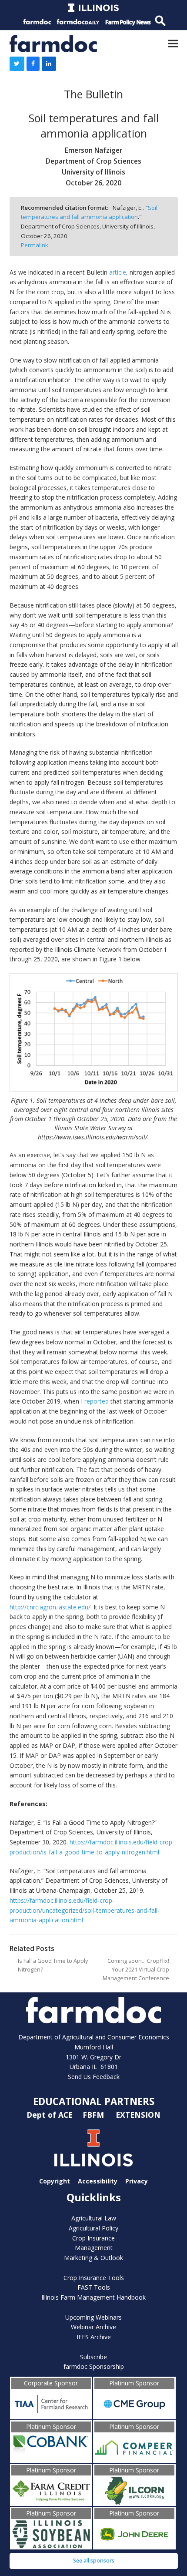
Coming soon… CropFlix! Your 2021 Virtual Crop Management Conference (136, 1970)
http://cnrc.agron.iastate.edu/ (50, 1607)
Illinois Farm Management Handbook (93, 2297)
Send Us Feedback (94, 2077)
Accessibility (98, 2181)
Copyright (55, 2181)
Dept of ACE (51, 2115)
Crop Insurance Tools (94, 2278)
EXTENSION (138, 2115)
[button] (173, 43)
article (118, 272)
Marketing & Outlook (93, 2258)
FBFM (94, 2115)
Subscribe (93, 2357)
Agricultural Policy (93, 2228)
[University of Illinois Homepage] (94, 2148)
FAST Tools (94, 2287)
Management (94, 2248)
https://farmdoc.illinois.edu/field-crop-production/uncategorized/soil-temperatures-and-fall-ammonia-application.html (85, 1910)
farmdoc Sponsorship (94, 2366)
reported (97, 1401)
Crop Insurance (93, 2238)
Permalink (35, 245)
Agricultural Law (94, 2218)
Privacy (137, 2181)
